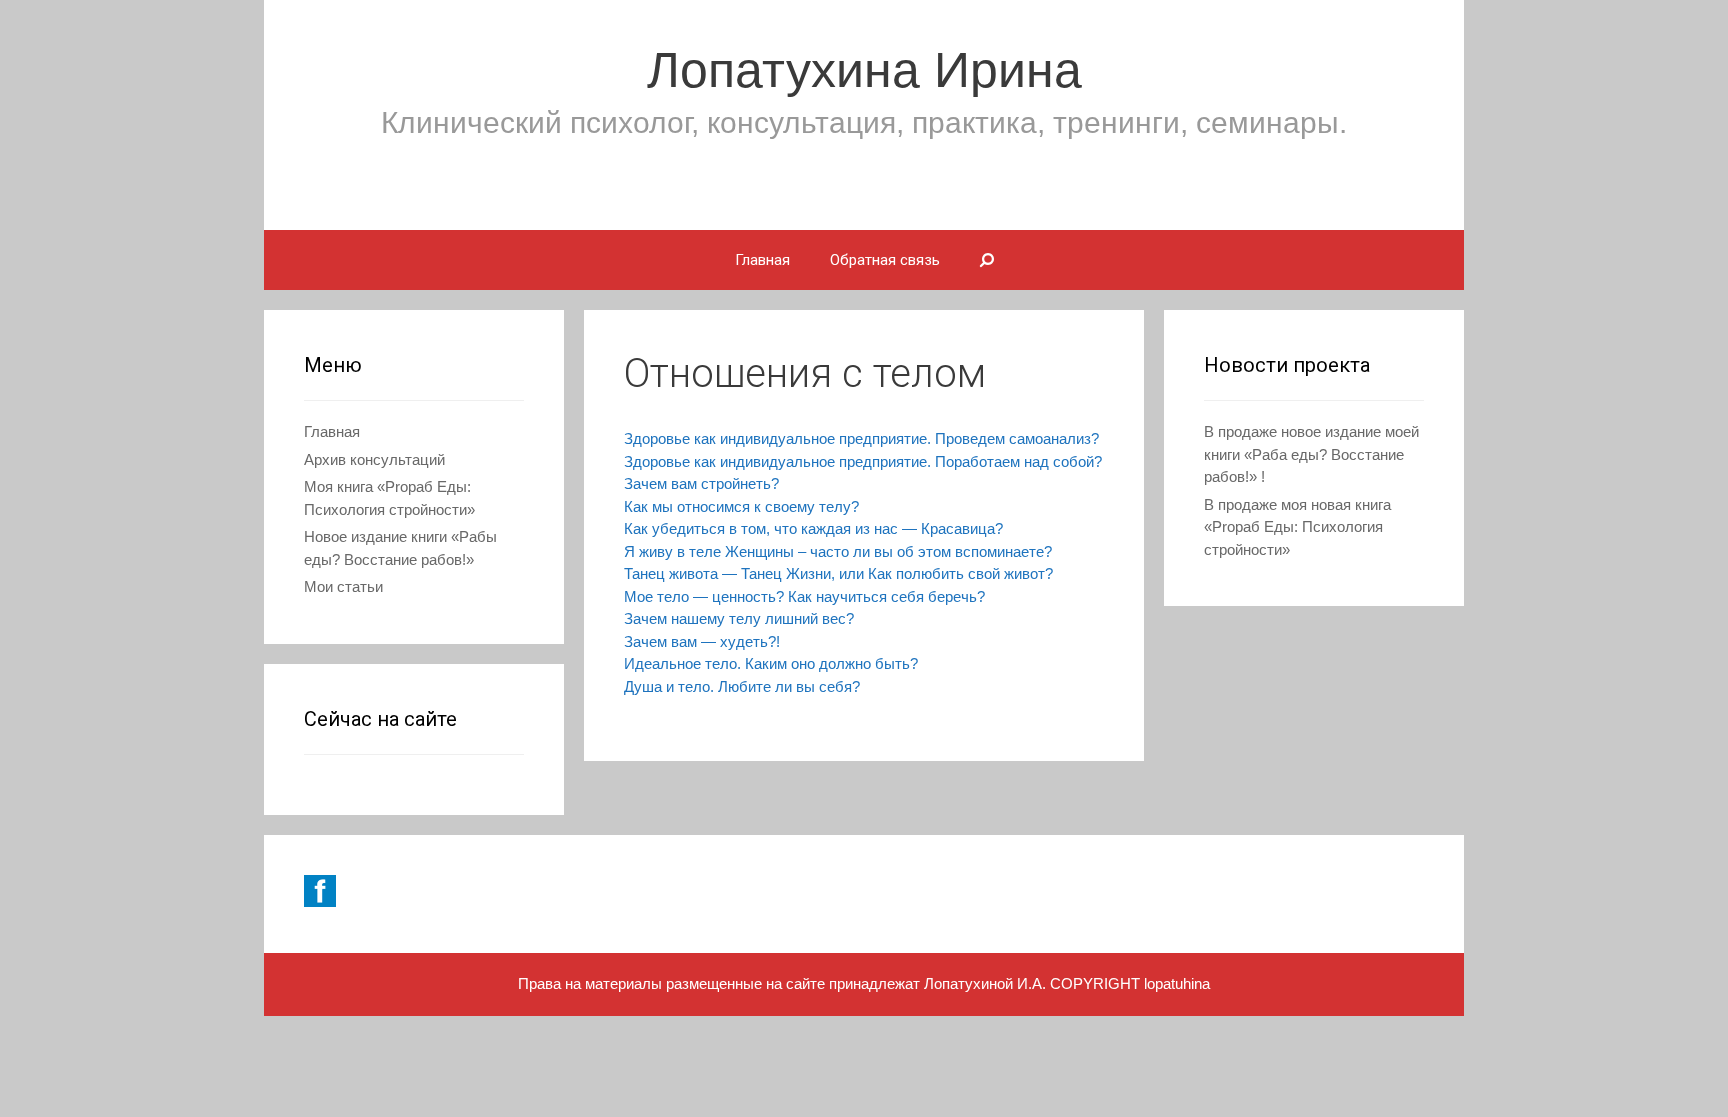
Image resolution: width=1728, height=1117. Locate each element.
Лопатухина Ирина (864, 70)
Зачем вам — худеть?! (702, 641)
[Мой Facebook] (320, 901)
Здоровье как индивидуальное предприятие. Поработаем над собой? (863, 461)
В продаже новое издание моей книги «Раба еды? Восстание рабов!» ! (1311, 454)
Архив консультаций (374, 459)
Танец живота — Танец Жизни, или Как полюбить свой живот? (838, 573)
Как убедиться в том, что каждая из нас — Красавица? (813, 528)
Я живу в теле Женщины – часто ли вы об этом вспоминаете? (838, 551)
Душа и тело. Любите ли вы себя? (742, 686)
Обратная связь (885, 260)
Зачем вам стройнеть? (701, 483)
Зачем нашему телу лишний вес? (739, 618)
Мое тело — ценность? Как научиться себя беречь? (804, 596)
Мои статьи (343, 586)
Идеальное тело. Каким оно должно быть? (771, 663)
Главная (762, 260)
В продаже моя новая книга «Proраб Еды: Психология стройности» (1297, 527)
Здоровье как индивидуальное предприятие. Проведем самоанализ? (861, 438)
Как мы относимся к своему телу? (741, 506)
